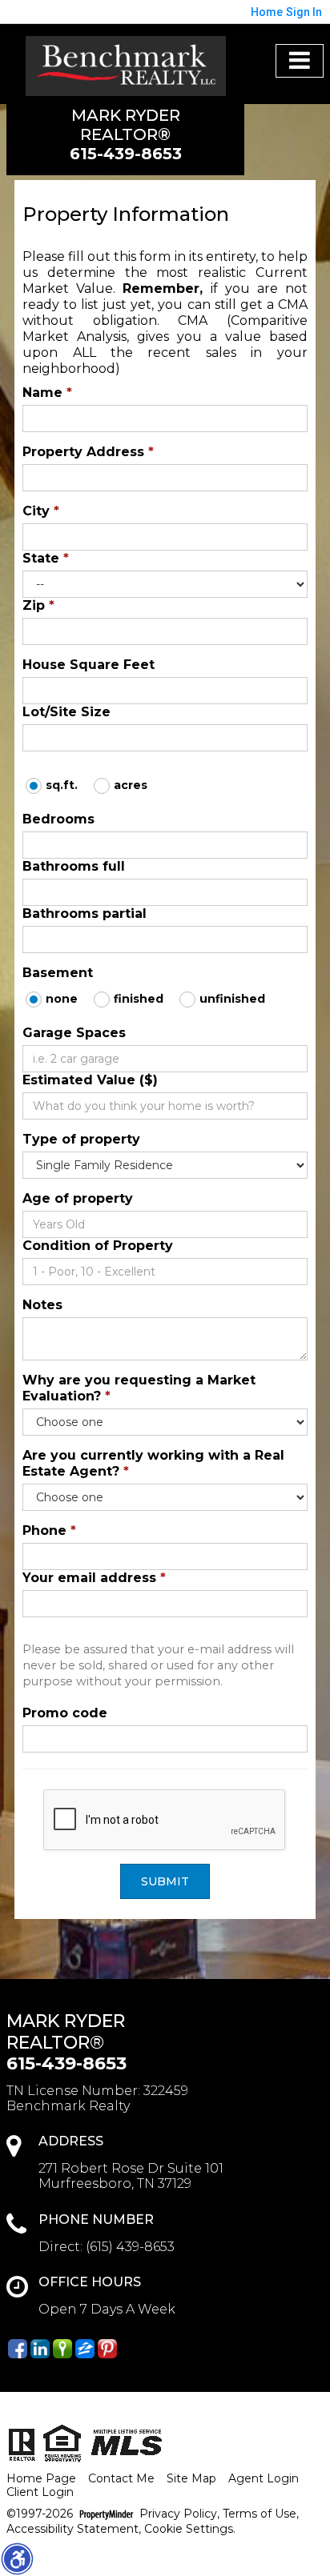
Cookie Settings (189, 2529)
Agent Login (264, 2479)
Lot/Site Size (66, 712)
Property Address (88, 452)
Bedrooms (58, 819)
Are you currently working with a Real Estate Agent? (153, 1463)
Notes (42, 1305)
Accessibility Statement (72, 2529)
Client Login (40, 2492)
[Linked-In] (40, 2349)
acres (131, 785)
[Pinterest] (107, 2349)
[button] (17, 2558)
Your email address (94, 1578)
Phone (49, 1530)
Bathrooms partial (85, 913)
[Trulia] (62, 2349)
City (41, 511)
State (46, 558)
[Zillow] (85, 2349)
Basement (58, 973)
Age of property (78, 1198)
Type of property (81, 1139)
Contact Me (121, 2479)
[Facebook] (18, 2349)
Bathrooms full (74, 866)
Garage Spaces (74, 1033)
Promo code (65, 1713)
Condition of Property (98, 1246)
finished (139, 999)
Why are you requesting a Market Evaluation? (139, 1388)
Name (47, 393)
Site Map (191, 2479)
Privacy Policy (178, 2514)
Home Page (41, 2479)
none (62, 999)
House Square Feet (89, 665)
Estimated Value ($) (90, 1080)
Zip (38, 605)
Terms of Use (260, 2514)
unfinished (232, 999)
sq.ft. (62, 785)
